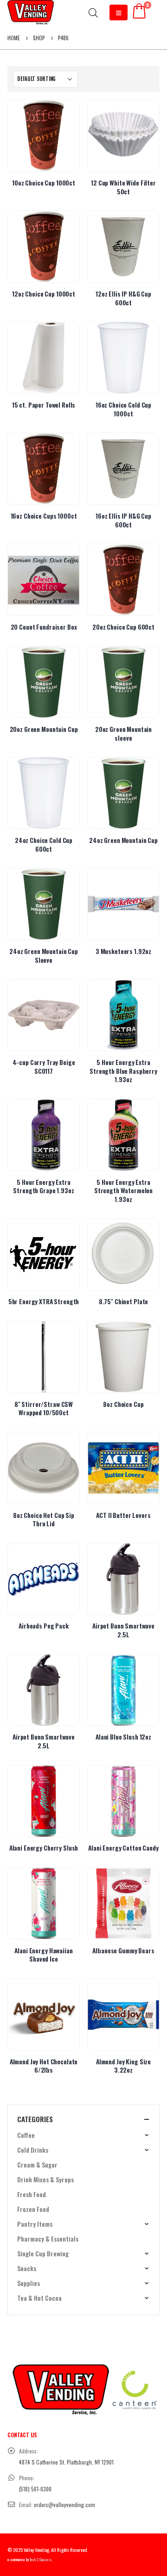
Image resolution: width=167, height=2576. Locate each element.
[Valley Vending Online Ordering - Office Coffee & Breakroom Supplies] (31, 12)
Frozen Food (33, 2209)
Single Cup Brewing (43, 2253)
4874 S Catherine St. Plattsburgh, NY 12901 (66, 2462)
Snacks (27, 2268)
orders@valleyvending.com (64, 2505)
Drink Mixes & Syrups (45, 2179)
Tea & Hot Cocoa (39, 2298)
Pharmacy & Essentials (48, 2239)
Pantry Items (35, 2224)
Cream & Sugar (37, 2164)
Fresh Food (32, 2194)
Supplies (29, 2283)
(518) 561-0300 (35, 2489)
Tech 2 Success (41, 2560)
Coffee (26, 2135)
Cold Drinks (33, 2150)
